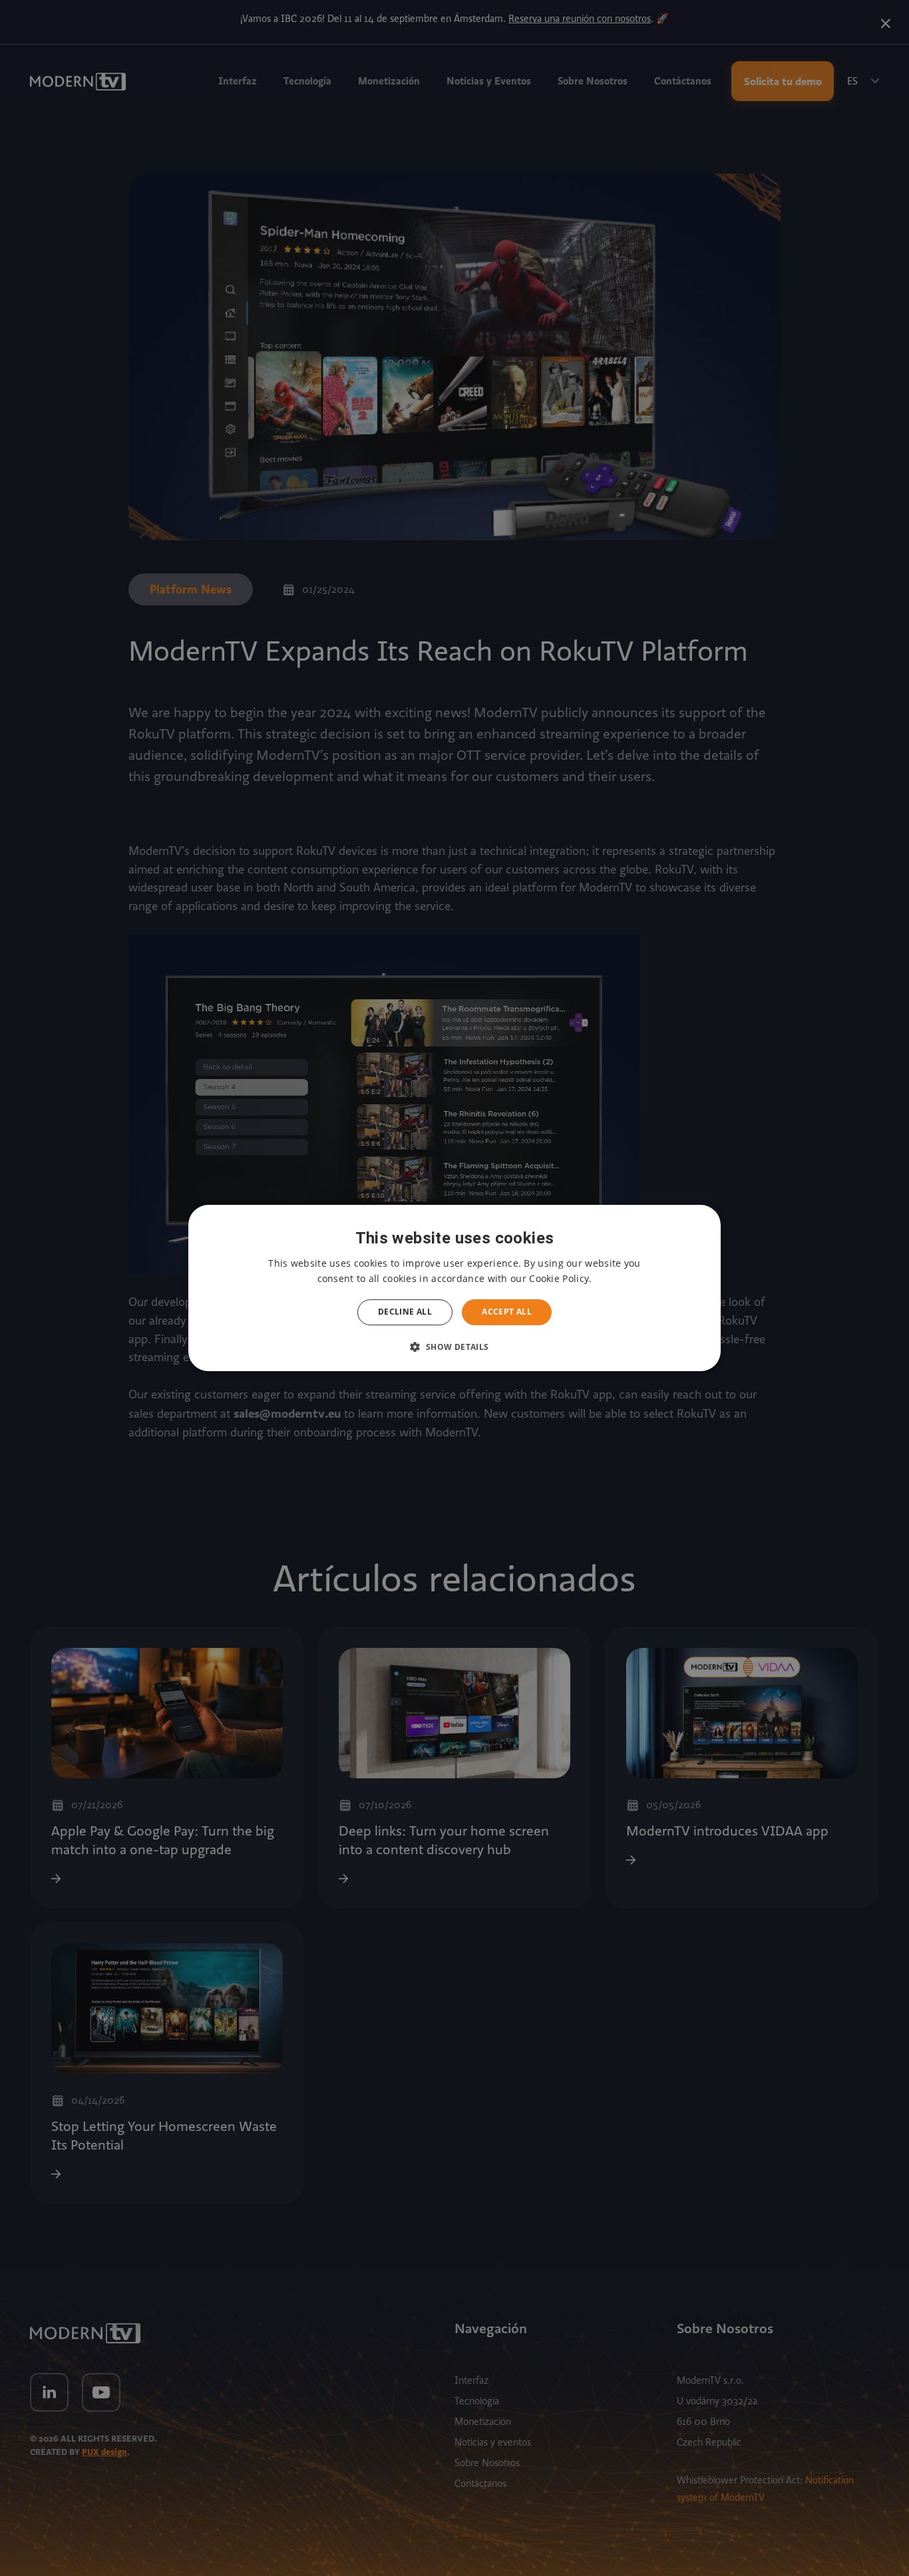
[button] (454, 1347)
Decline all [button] (405, 1312)
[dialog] (454, 1288)
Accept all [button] (507, 1312)
